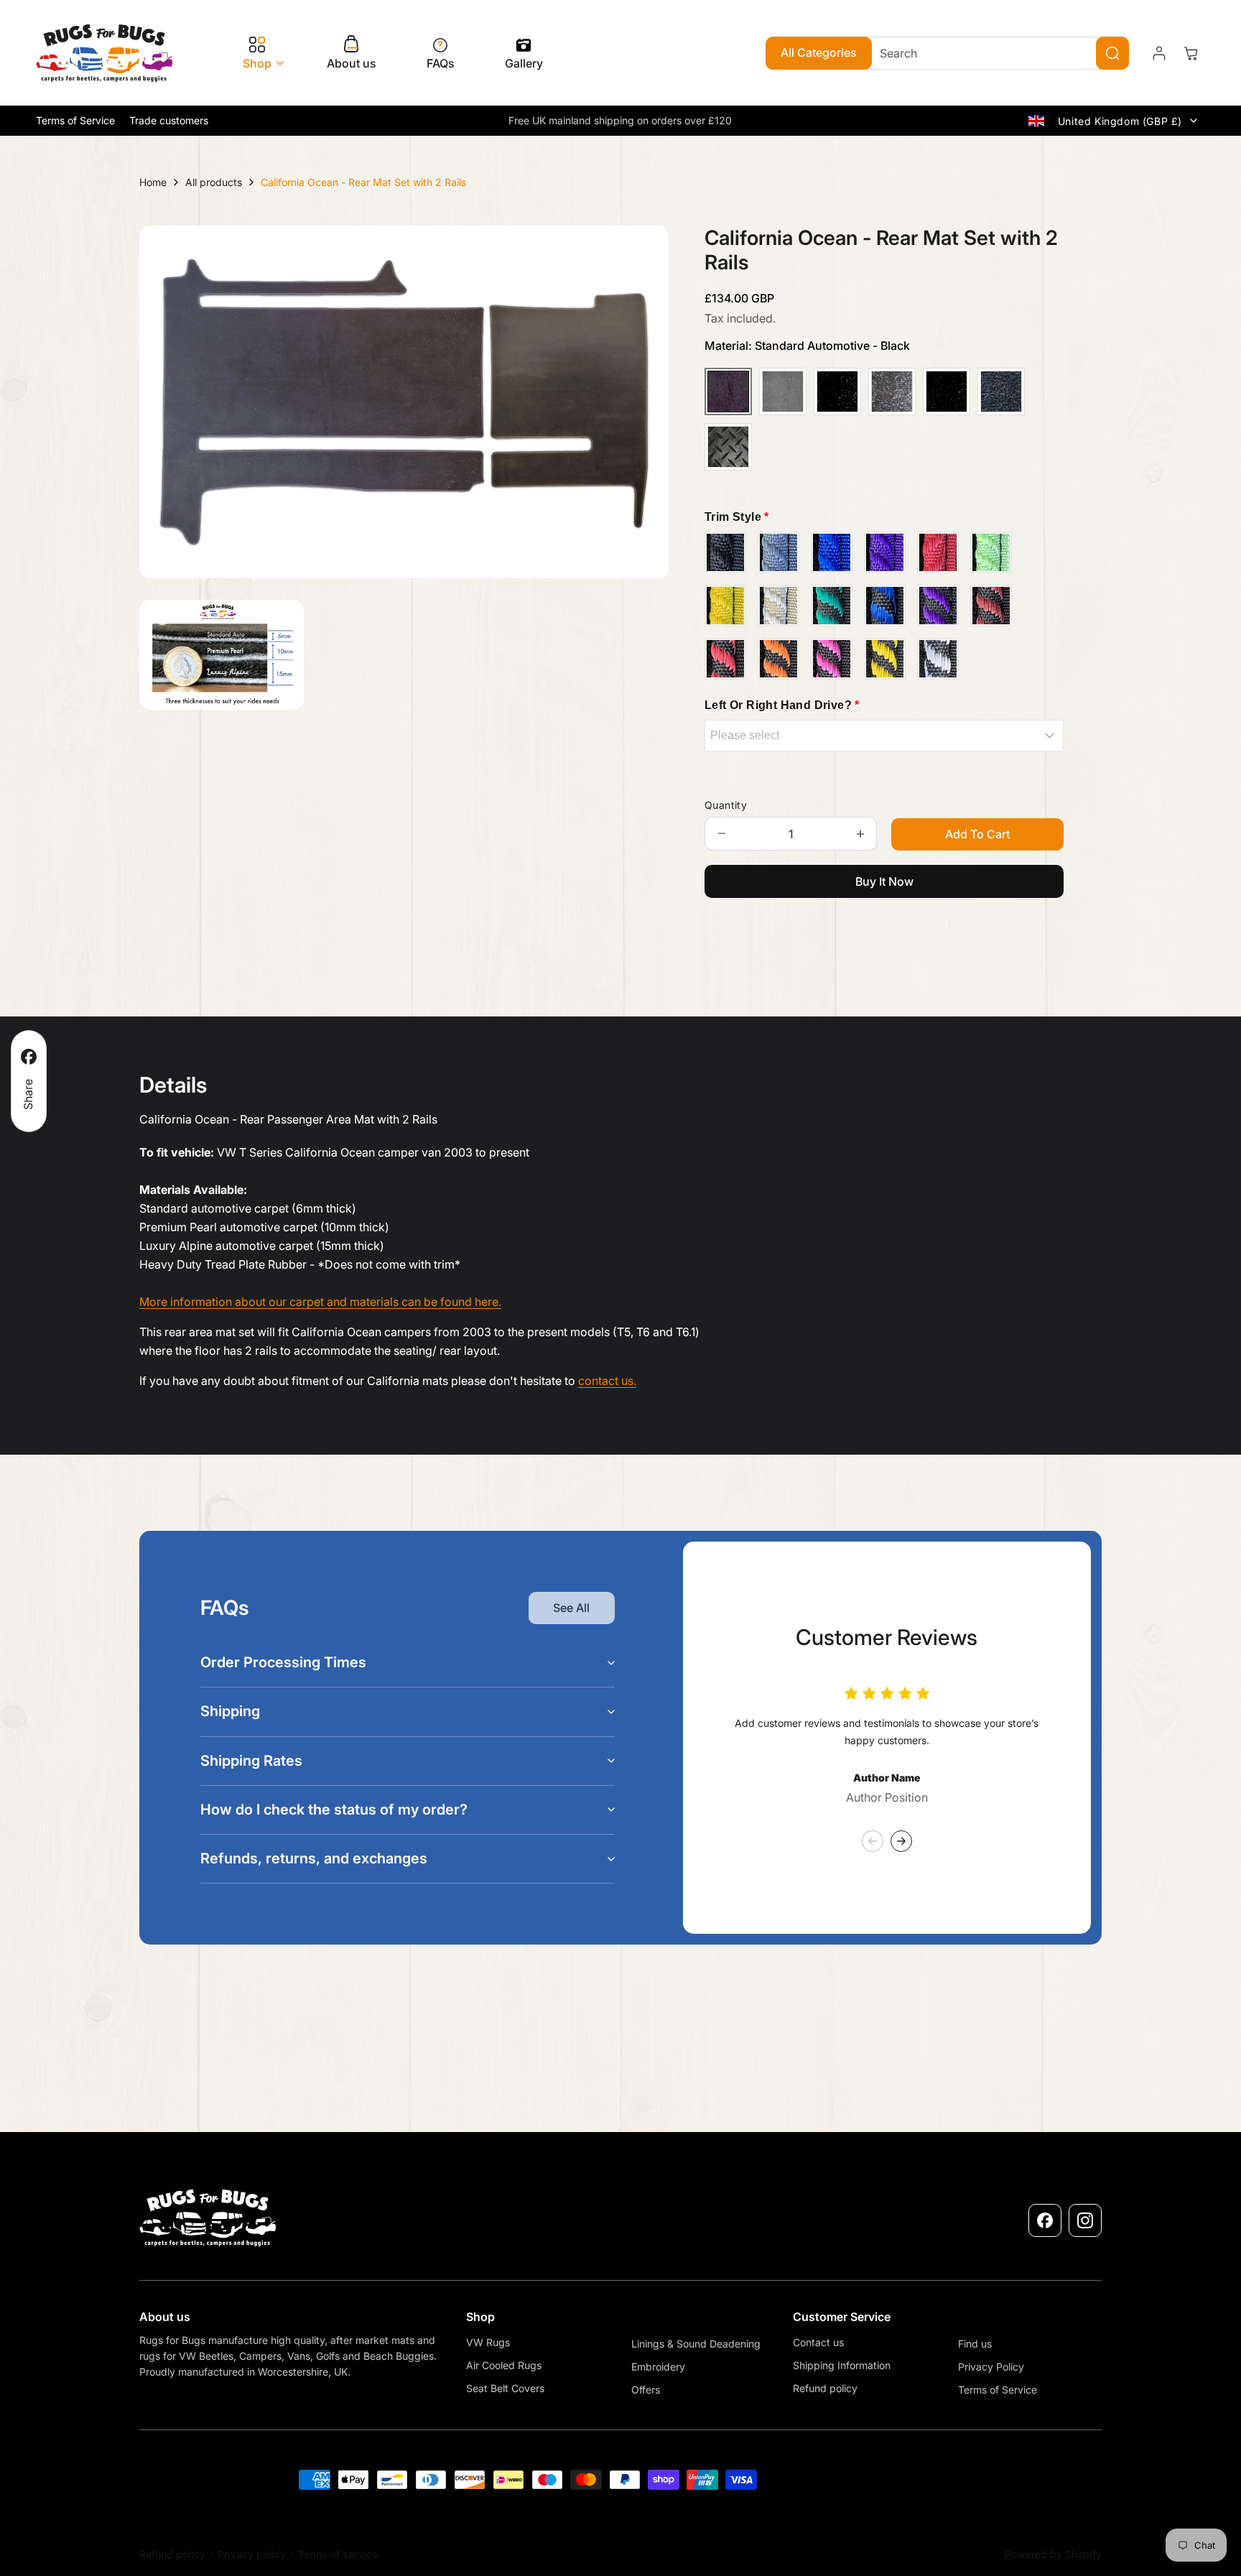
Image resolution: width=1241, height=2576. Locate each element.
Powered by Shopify (1053, 2554)
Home (153, 182)
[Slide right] (901, 1841)
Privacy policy (252, 2554)
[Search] (1112, 53)
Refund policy (172, 2554)
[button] (260, 54)
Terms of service (338, 2554)
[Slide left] (873, 1841)
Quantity (726, 805)
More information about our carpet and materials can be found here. (320, 1302)
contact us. (607, 1381)
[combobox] (993, 53)
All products (214, 182)
